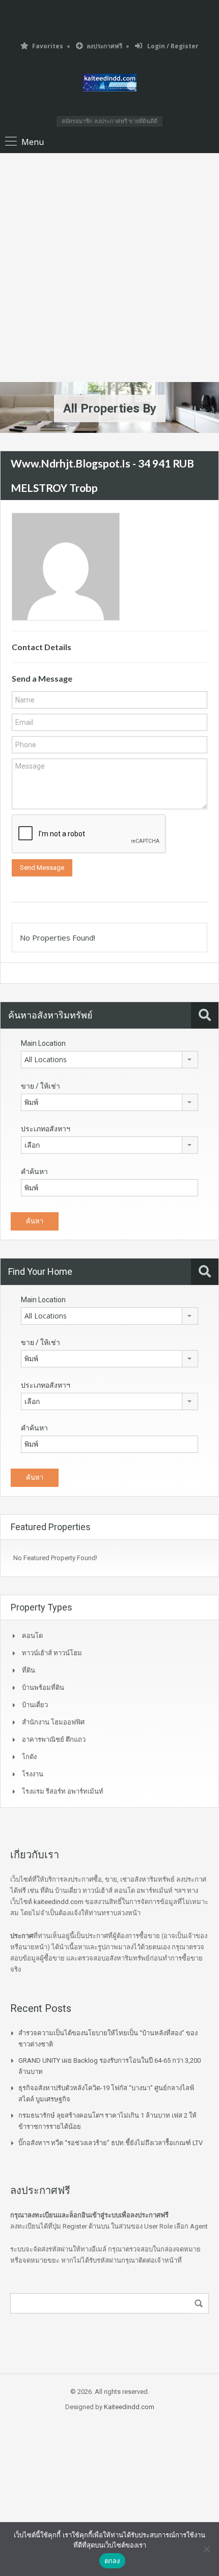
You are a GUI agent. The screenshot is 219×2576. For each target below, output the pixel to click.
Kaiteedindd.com (129, 2407)
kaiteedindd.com (59, 1902)
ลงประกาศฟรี (104, 46)
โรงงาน (33, 1774)
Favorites (48, 46)
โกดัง (29, 1757)
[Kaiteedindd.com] (110, 84)
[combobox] (109, 1060)
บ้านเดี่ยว (35, 1705)
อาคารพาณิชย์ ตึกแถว (54, 1739)
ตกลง (112, 2561)
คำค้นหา (34, 1172)
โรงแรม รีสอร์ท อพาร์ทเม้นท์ (63, 1791)
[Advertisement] (109, 268)
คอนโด (32, 1636)
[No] (206, 2549)
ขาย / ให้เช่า (40, 1086)
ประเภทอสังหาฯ (46, 1129)
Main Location (43, 1043)
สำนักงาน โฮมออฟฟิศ (53, 1722)
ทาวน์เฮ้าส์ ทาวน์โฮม (52, 1653)
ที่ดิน (29, 1670)
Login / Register (172, 46)
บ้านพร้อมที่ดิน (43, 1688)
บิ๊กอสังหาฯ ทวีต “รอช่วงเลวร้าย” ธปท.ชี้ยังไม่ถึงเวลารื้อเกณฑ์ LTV (111, 2143)
